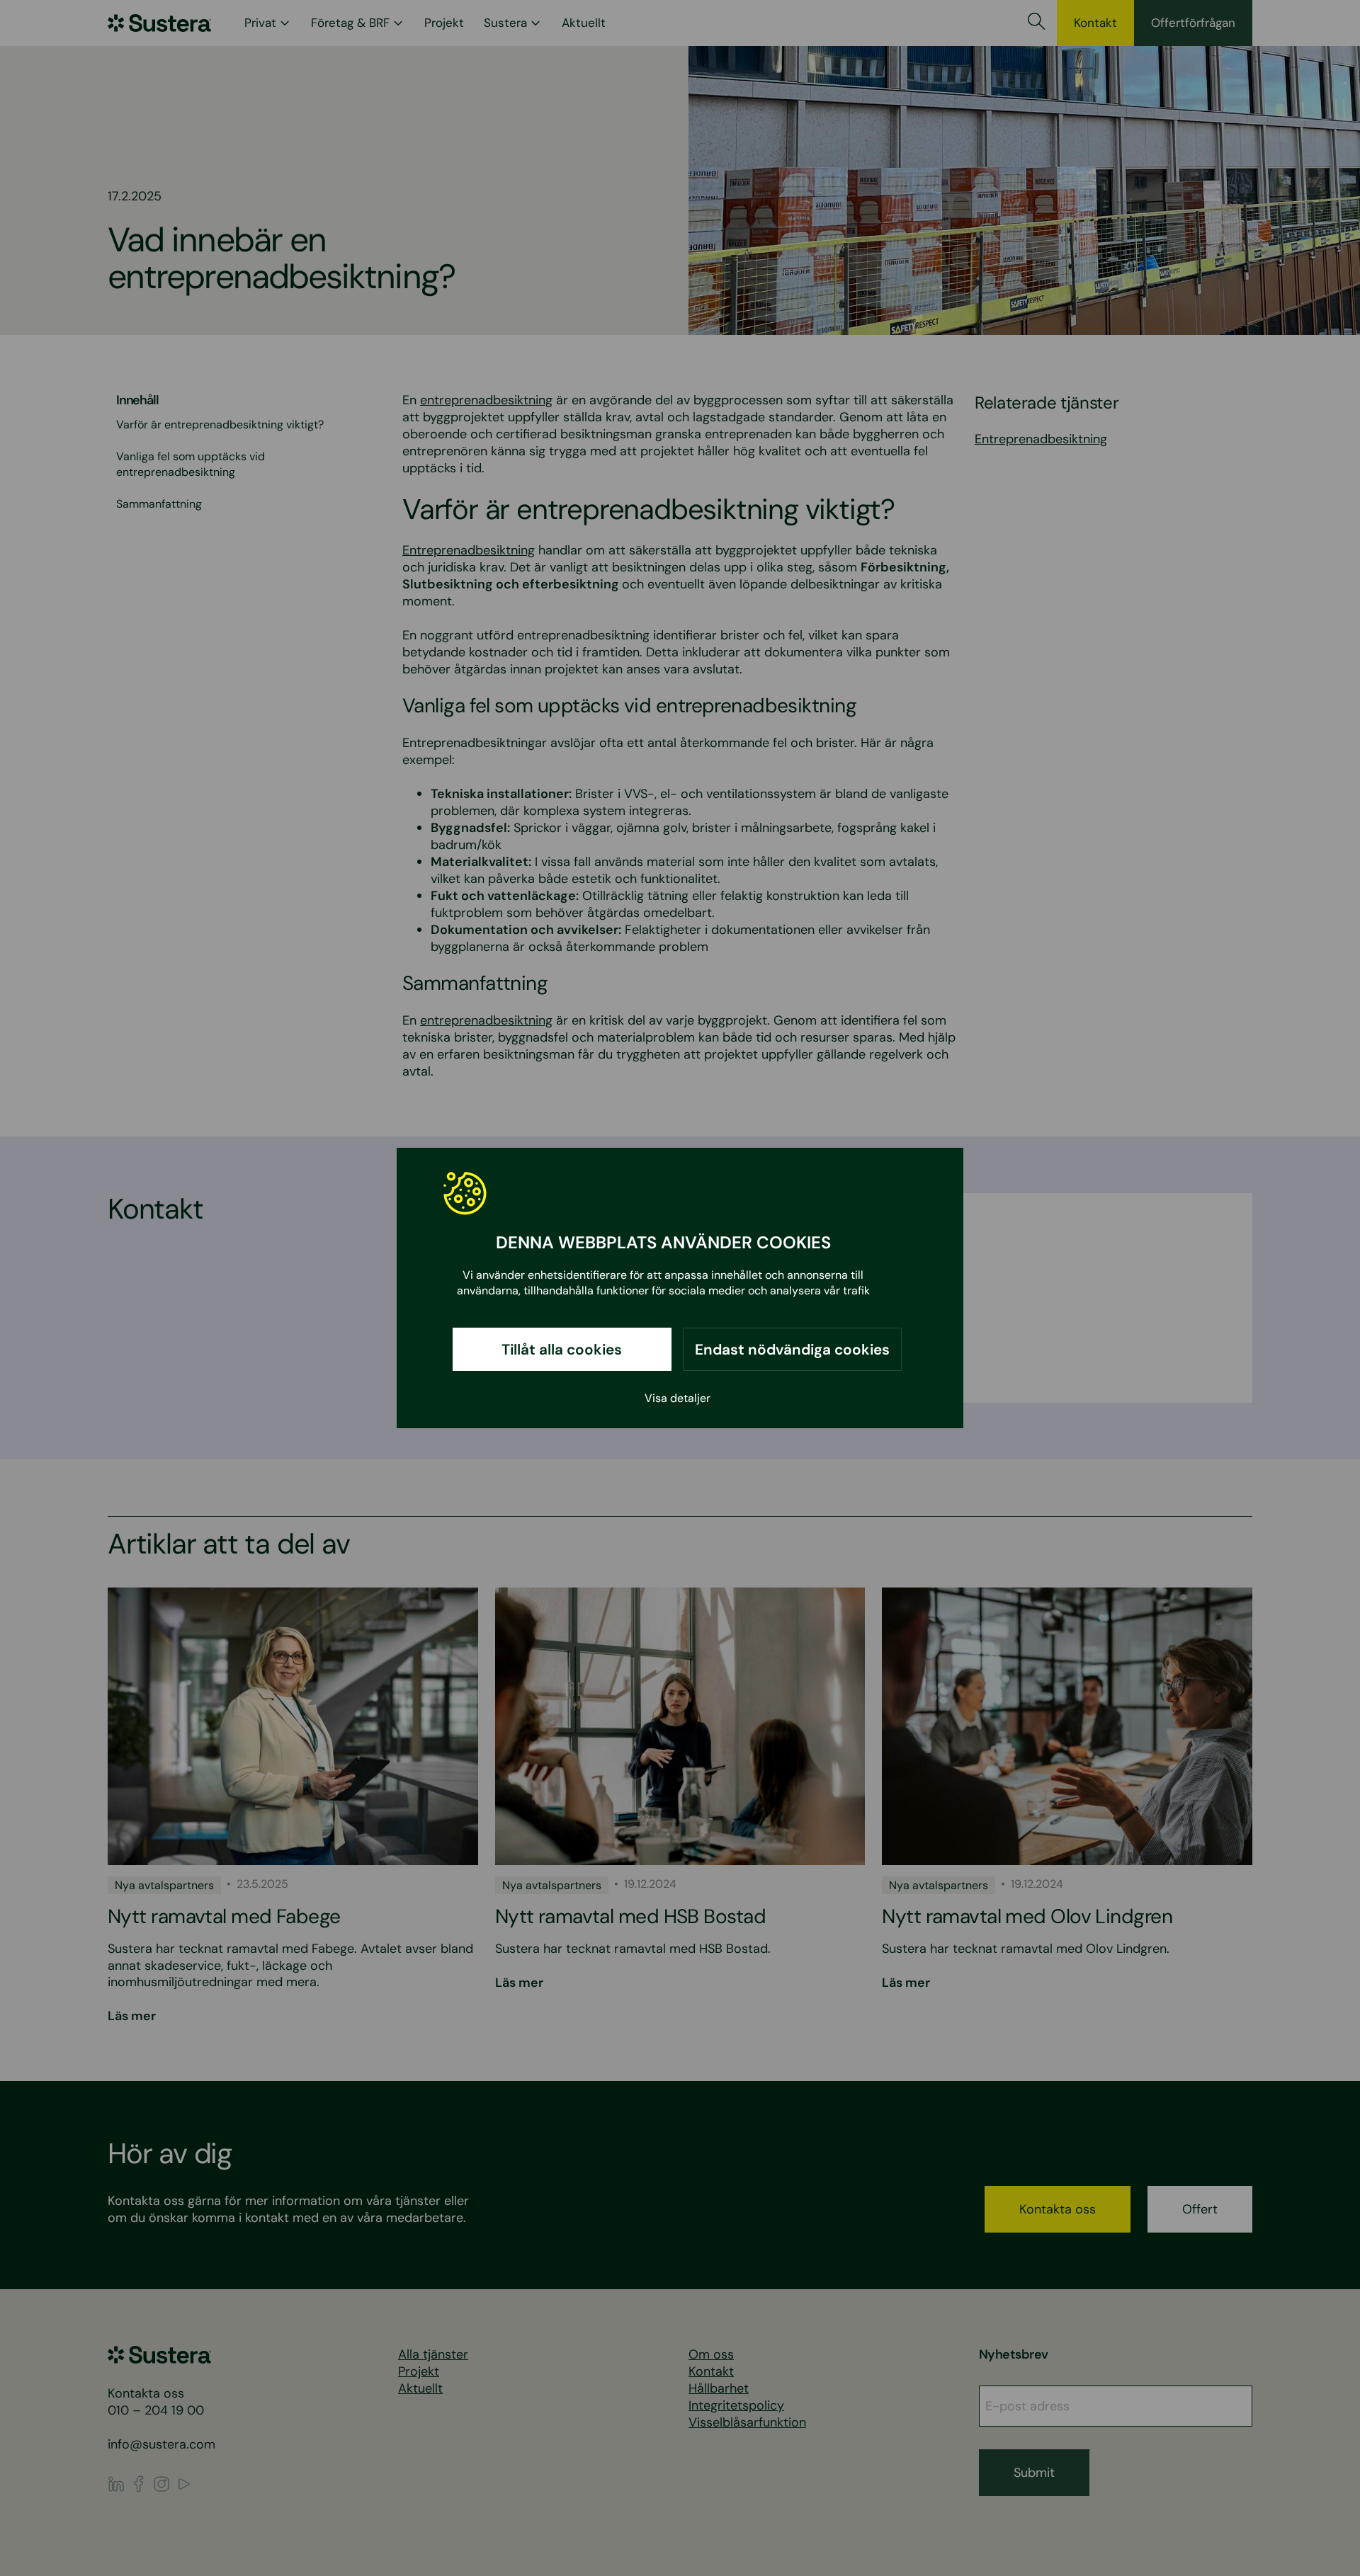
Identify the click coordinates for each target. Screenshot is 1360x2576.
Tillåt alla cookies (562, 1349)
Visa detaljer (678, 1398)
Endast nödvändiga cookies (792, 1349)
